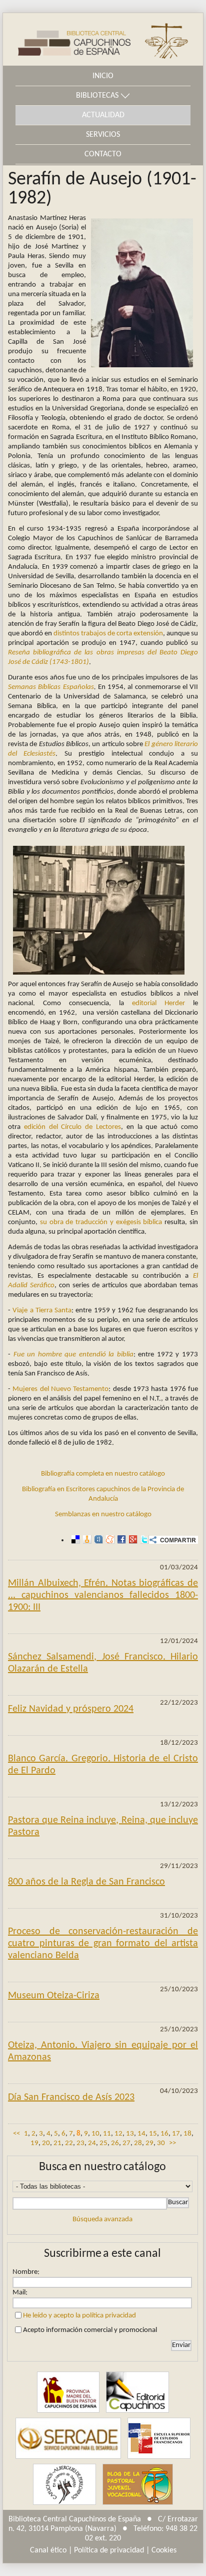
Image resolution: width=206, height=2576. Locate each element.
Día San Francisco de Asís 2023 (71, 2097)
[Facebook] (120, 1540)
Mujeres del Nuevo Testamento (60, 1389)
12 (118, 2134)
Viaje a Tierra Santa (42, 1311)
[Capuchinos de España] (68, 2392)
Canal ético (48, 2550)
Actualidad (103, 115)
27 (126, 2143)
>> (172, 2143)
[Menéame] (109, 1540)
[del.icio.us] (74, 1540)
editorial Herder (158, 1003)
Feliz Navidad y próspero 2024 (71, 1709)
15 (153, 2134)
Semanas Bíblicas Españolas (51, 687)
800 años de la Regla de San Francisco (86, 1882)
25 (103, 2143)
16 (164, 2134)
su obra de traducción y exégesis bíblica (101, 1222)
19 (34, 2143)
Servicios (103, 135)
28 (138, 2143)
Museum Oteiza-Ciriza (54, 1996)
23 (80, 2143)
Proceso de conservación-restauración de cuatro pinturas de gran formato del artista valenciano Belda (103, 1944)
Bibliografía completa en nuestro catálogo (103, 1474)
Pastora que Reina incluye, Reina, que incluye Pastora (103, 1826)
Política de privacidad (109, 2550)
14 (141, 2134)
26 (115, 2143)
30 (161, 2143)
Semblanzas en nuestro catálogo (103, 1514)
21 (57, 2143)
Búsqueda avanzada (102, 2219)
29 (149, 2143)
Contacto (103, 154)
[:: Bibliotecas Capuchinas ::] (67, 39)
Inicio (103, 76)
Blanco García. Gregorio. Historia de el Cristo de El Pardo (103, 1765)
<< (16, 2134)
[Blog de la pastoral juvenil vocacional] (138, 2484)
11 (107, 2134)
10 (95, 2134)
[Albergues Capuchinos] (64, 2484)
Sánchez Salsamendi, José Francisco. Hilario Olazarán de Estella (103, 1663)
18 (187, 2134)
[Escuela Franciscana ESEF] (159, 2438)
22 (69, 2143)
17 (176, 2134)
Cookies (164, 2550)
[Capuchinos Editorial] (137, 2392)
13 (130, 2134)
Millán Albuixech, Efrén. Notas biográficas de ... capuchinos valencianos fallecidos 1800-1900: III (103, 1595)
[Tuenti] (97, 1540)
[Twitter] (143, 1540)
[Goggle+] (132, 1540)
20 (46, 2143)
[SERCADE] (68, 2438)
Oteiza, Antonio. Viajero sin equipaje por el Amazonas (103, 2051)
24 (92, 2143)
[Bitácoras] (86, 1540)
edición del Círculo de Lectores (72, 1127)
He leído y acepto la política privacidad (79, 2316)
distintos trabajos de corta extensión (108, 634)
